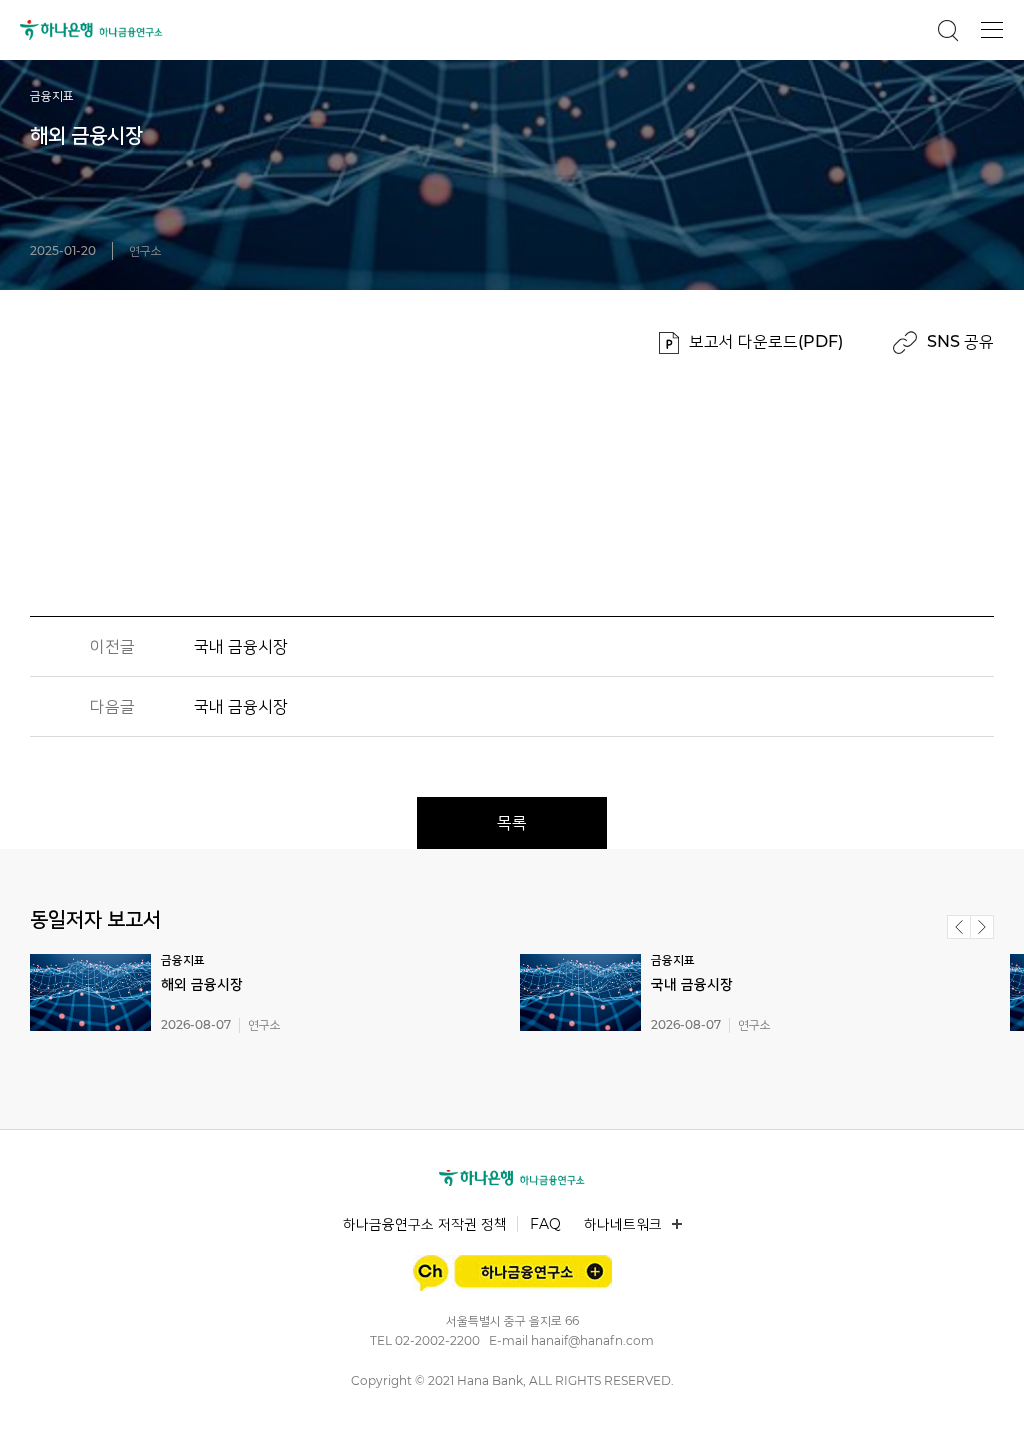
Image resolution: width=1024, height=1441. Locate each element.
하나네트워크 (623, 1224)
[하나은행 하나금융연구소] (512, 1178)
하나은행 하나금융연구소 (91, 30)
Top (986, 1402)
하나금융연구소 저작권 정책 (425, 1224)
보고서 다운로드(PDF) (766, 341)
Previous (959, 927)
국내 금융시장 (241, 646)
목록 (512, 822)
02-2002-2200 (437, 1340)
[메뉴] (992, 30)
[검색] (948, 30)
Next (982, 927)
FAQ (545, 1224)
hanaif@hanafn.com (592, 1340)
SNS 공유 (960, 341)
